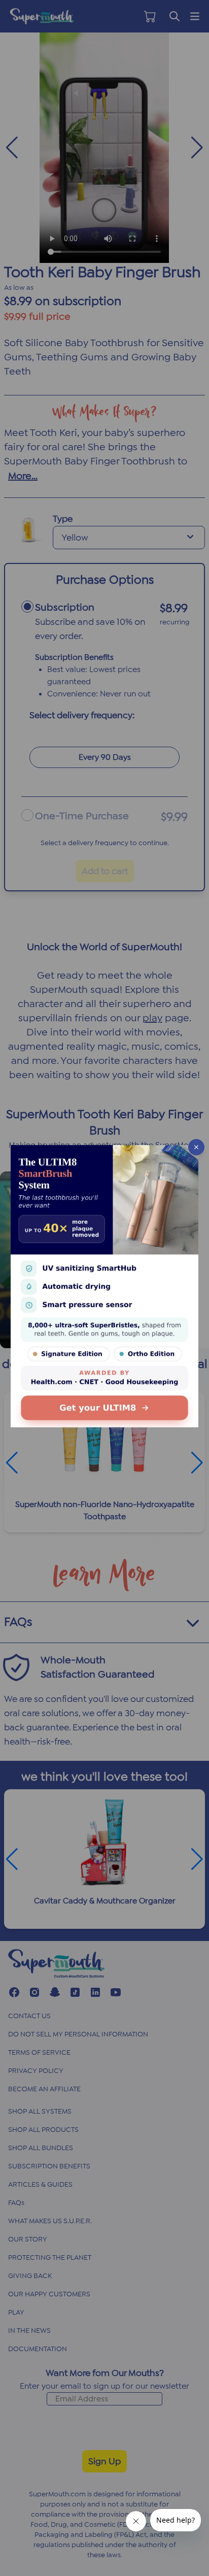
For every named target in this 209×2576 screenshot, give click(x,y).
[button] (104, 1288)
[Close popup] (196, 1147)
